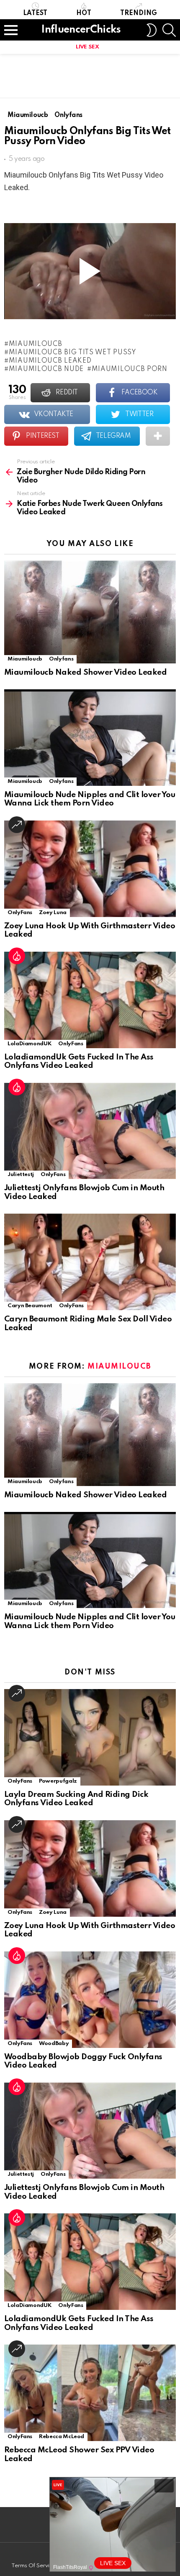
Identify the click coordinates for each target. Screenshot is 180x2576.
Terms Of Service (33, 2566)
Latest (35, 13)
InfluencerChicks (81, 30)
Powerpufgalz (58, 1781)
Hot (84, 13)
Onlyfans (61, 659)
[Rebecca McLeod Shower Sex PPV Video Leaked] (90, 2393)
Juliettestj (21, 1175)
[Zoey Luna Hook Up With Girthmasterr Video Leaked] (90, 869)
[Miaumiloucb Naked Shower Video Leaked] (90, 612)
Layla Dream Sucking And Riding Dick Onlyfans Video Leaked (76, 1799)
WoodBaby (54, 2044)
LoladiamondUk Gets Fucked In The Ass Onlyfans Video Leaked (79, 1062)
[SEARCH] (169, 30)
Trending (139, 13)
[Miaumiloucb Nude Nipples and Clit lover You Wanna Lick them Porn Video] (90, 737)
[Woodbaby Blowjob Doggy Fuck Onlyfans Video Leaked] (90, 2000)
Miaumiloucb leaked (50, 361)
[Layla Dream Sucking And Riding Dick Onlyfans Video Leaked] (90, 1737)
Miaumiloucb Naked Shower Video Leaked (85, 672)
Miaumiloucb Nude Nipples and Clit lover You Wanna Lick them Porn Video (90, 799)
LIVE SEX (87, 47)
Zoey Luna (53, 913)
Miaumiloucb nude (46, 369)
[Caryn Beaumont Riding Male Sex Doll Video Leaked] (90, 1262)
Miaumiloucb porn (130, 369)
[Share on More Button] (158, 436)
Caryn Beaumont (30, 1306)
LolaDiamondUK (30, 1044)
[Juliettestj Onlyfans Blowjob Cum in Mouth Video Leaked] (90, 1131)
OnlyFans (20, 913)
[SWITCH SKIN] (152, 30)
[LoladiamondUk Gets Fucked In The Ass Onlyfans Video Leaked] (90, 1000)
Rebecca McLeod (62, 2437)
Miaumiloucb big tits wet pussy (73, 353)
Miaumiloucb (35, 344)
